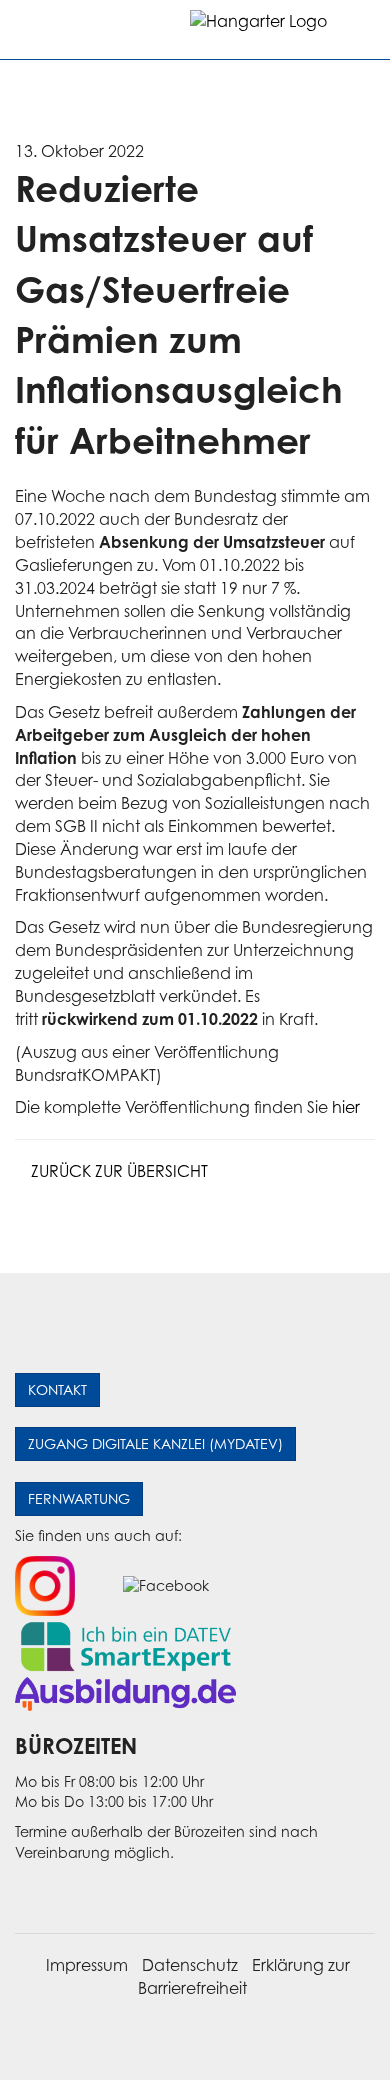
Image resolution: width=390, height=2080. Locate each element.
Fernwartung (79, 1498)
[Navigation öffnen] (32, 29)
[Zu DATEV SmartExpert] (126, 1644)
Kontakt (57, 1389)
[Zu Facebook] (166, 1584)
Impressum (87, 1965)
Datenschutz (190, 1965)
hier (346, 1107)
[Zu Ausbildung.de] (125, 1692)
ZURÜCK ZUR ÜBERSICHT (117, 1171)
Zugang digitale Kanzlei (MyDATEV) (155, 1443)
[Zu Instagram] (45, 1584)
